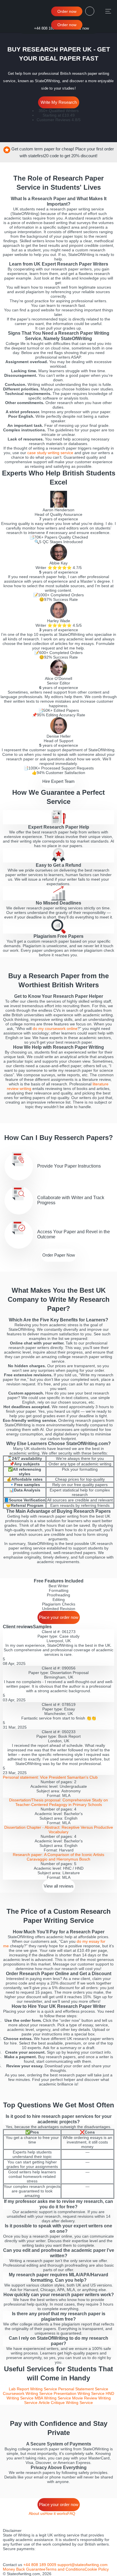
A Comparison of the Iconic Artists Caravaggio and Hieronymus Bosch (58, 1857)
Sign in (91, 11)
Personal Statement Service (83, 2389)
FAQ (71, 2513)
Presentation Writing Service (79, 2393)
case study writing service (50, 453)
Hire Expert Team (58, 781)
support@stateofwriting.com (82, 2565)
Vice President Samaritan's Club (50, 1777)
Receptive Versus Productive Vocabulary (59, 1830)
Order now (67, 11)
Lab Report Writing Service (33, 2389)
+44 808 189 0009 (49, 28)
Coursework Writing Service (28, 2393)
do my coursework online (55, 1029)
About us (37, 2513)
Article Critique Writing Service (66, 2403)
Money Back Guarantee (24, 2569)
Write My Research (59, 102)
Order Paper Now (59, 1255)
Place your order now (59, 1617)
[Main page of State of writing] (14, 11)
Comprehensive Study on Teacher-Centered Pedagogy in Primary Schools (58, 1802)
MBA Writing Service (53, 2398)
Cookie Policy (97, 2569)
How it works (56, 2513)
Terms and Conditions (65, 2569)
